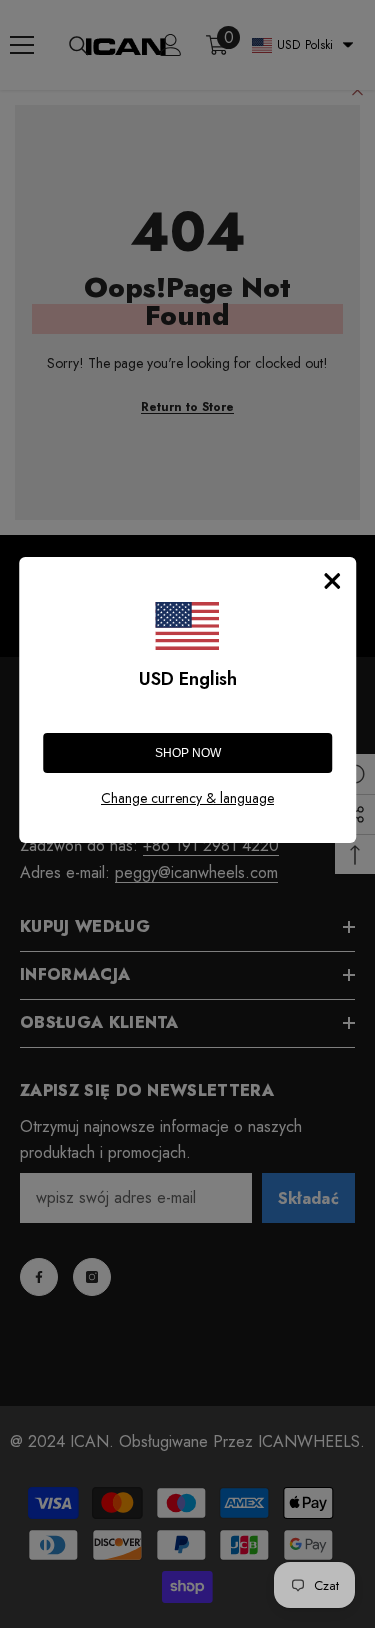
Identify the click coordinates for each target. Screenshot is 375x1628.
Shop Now (188, 753)
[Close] (332, 581)
